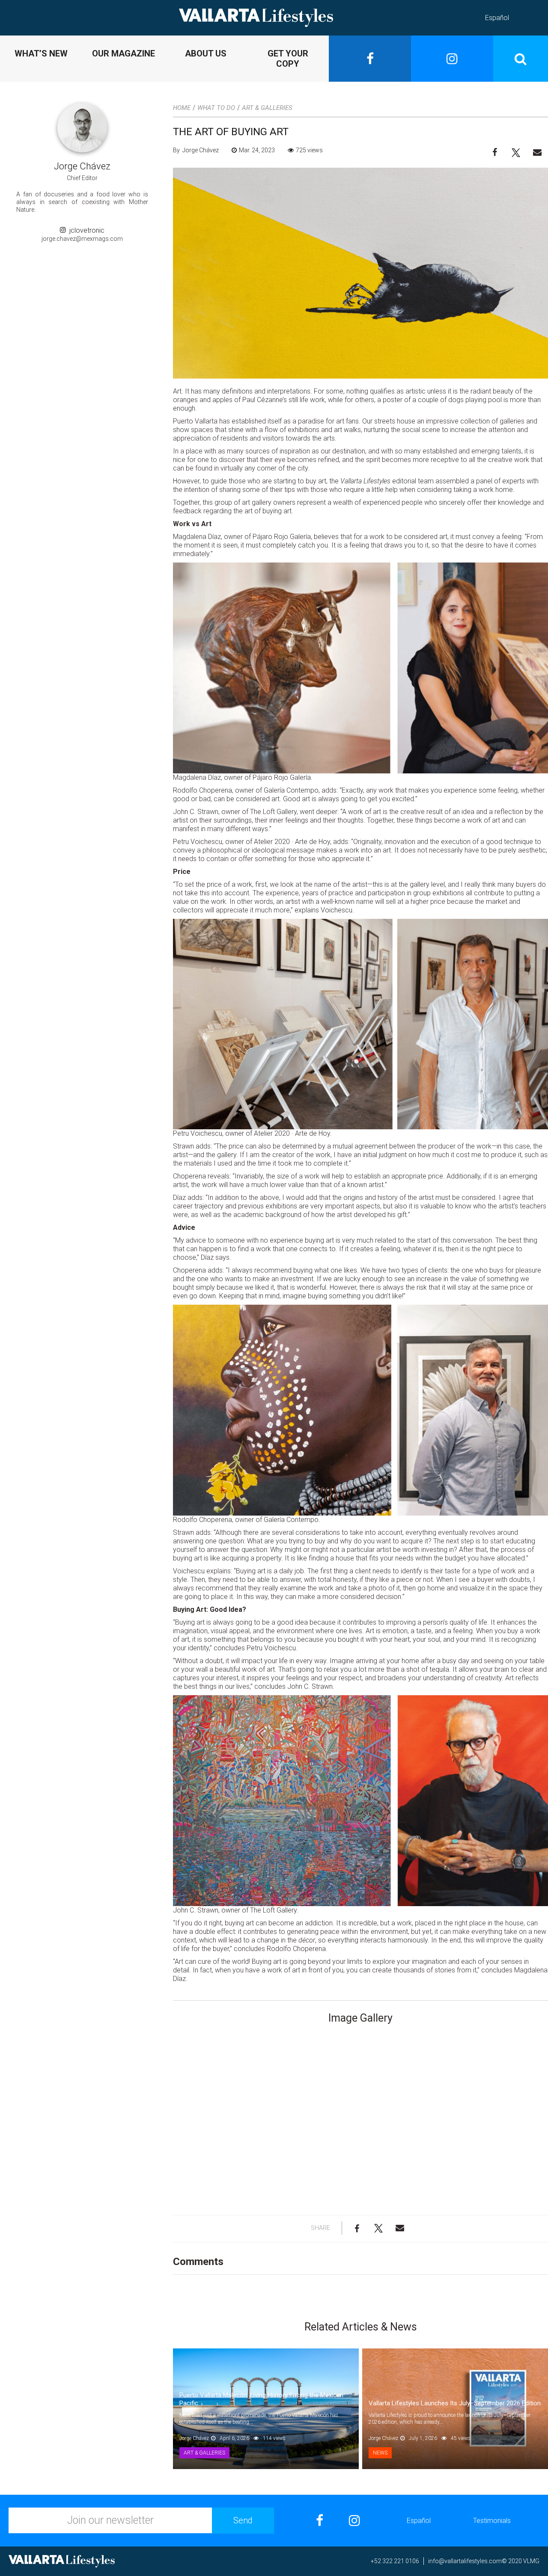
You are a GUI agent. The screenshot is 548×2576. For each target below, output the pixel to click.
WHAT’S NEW (41, 53)
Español (497, 18)
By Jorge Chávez (196, 150)
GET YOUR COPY (288, 59)
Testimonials (492, 2521)
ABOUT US (206, 53)
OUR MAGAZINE (124, 53)
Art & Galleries (267, 108)
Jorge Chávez (82, 166)
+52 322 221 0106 (395, 2561)
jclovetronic (85, 230)
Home (182, 108)
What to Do (216, 108)
